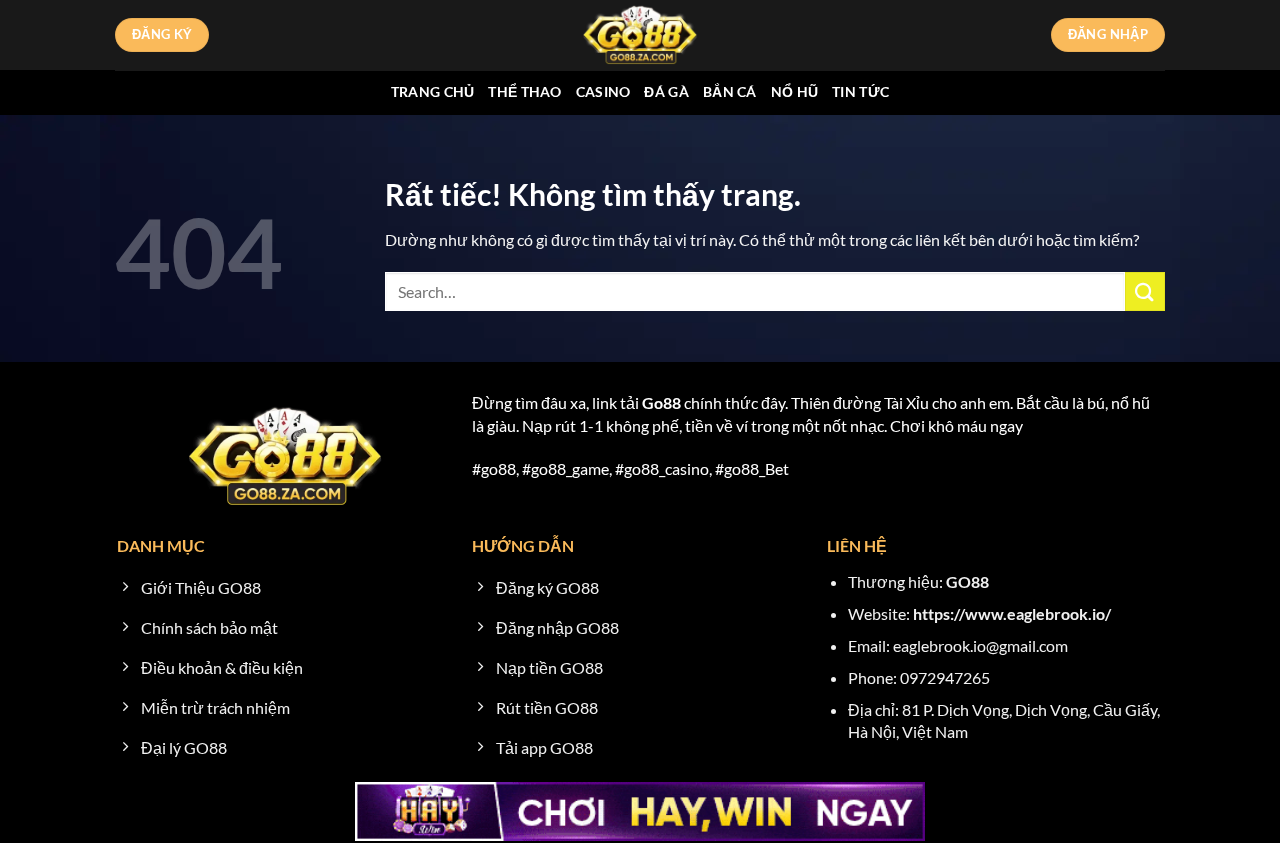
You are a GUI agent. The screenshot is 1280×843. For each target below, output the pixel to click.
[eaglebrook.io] (640, 35)
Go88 (661, 402)
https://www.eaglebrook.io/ (1012, 613)
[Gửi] (1145, 291)
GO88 (967, 581)
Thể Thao (524, 91)
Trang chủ (433, 91)
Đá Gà (666, 91)
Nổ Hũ (794, 91)
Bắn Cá (730, 91)
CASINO (603, 91)
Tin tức (860, 91)
